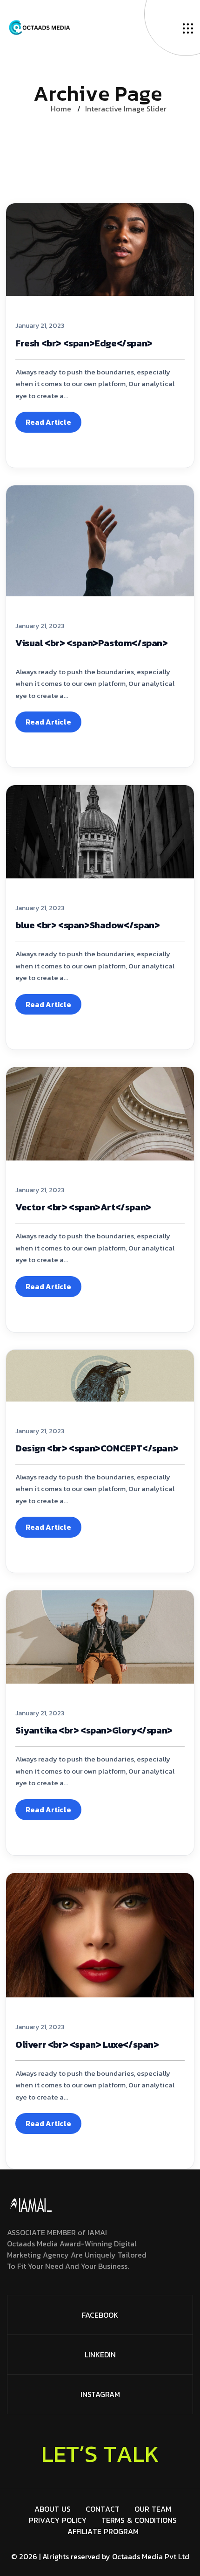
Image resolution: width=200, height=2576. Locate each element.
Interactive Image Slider (126, 109)
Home (61, 109)
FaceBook (100, 2315)
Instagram (100, 2394)
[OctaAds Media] (95, 28)
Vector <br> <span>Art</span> (83, 1207)
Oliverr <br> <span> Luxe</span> (87, 2044)
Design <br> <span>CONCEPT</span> (97, 1448)
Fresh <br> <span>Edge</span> (84, 343)
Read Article (48, 422)
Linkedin (100, 2355)
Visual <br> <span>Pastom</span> (92, 643)
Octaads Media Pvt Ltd (151, 2556)
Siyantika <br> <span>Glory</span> (94, 1730)
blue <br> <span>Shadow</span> (87, 925)
